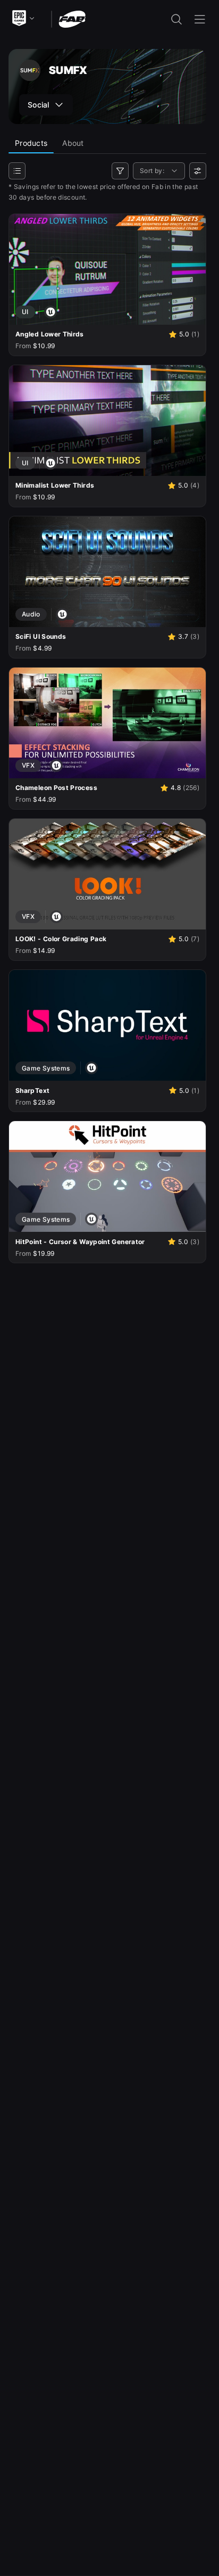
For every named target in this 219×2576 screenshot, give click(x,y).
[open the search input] (176, 19)
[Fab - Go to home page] (72, 18)
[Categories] (17, 171)
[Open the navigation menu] (200, 19)
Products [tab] (31, 143)
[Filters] (120, 171)
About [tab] (73, 143)
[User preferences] (198, 171)
